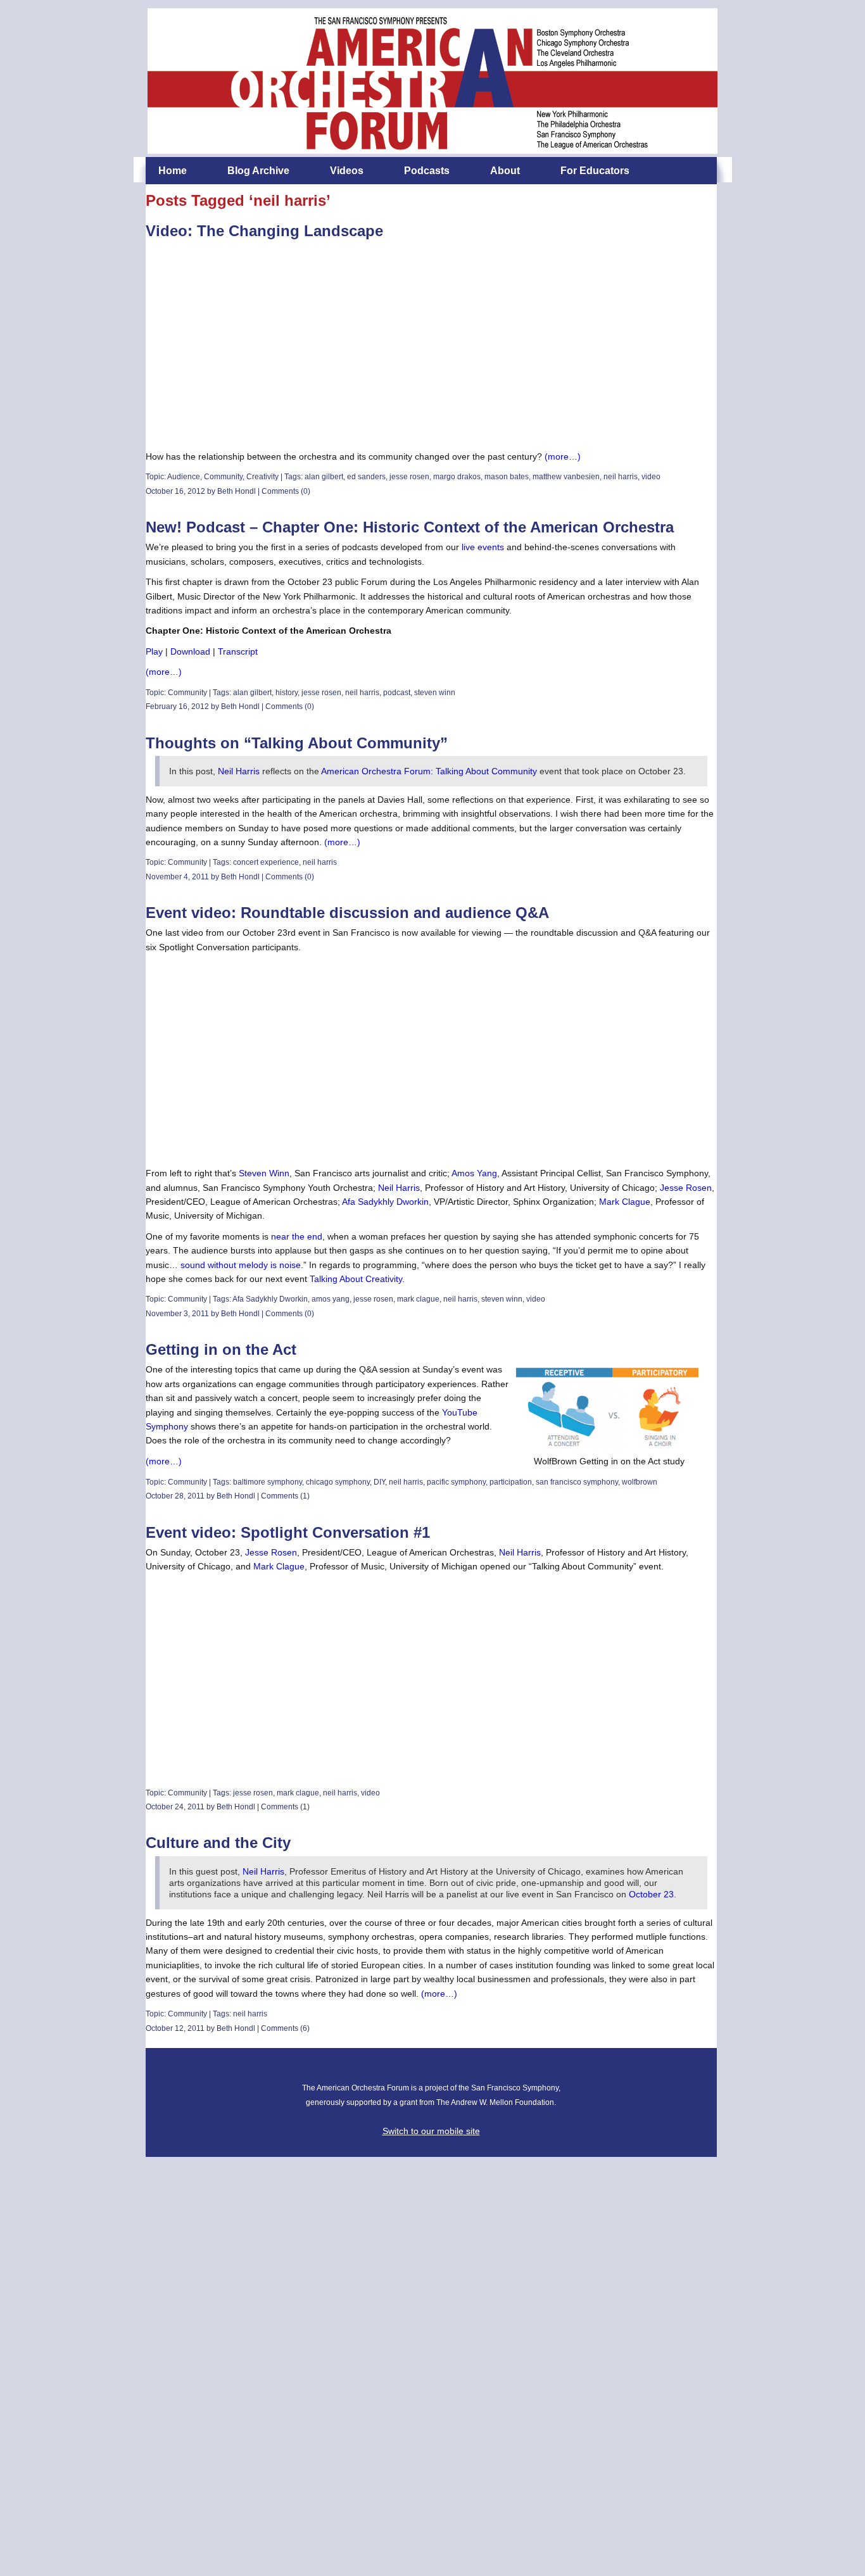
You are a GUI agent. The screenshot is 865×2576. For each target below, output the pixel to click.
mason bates (507, 477)
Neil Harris (239, 771)
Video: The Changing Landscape (264, 231)
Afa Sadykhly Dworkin (385, 1202)
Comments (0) (286, 491)
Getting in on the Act (221, 1349)
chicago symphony (338, 1482)
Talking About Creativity (356, 1279)
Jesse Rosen (686, 1188)
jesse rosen (409, 477)
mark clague (418, 1299)
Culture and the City (218, 1843)
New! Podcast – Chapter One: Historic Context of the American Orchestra (410, 527)
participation (511, 1482)
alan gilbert (324, 477)
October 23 (651, 1894)
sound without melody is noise (241, 1265)
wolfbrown (640, 1482)
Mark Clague (625, 1202)
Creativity (262, 477)
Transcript (238, 651)
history (287, 693)
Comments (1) (285, 1496)
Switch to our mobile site (431, 2131)
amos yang (331, 1299)
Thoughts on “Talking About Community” (297, 743)
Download (190, 651)
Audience (184, 477)
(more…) (563, 456)
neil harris (621, 477)
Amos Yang (474, 1173)
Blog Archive (258, 171)
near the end (297, 1236)
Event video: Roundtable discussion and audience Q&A (347, 913)
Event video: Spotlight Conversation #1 (288, 1532)
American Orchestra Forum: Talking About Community (429, 771)
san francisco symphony (577, 1482)
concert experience (266, 862)
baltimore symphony (268, 1482)
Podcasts (427, 171)
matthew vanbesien (566, 477)
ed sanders (366, 477)
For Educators (595, 171)
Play (154, 651)
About (505, 171)
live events (483, 547)
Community (223, 477)
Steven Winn (264, 1173)
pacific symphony (456, 1482)
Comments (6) (285, 2028)
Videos (347, 171)
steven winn (435, 693)
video (651, 477)
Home (173, 171)
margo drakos (457, 477)
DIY (379, 1482)
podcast (397, 693)
